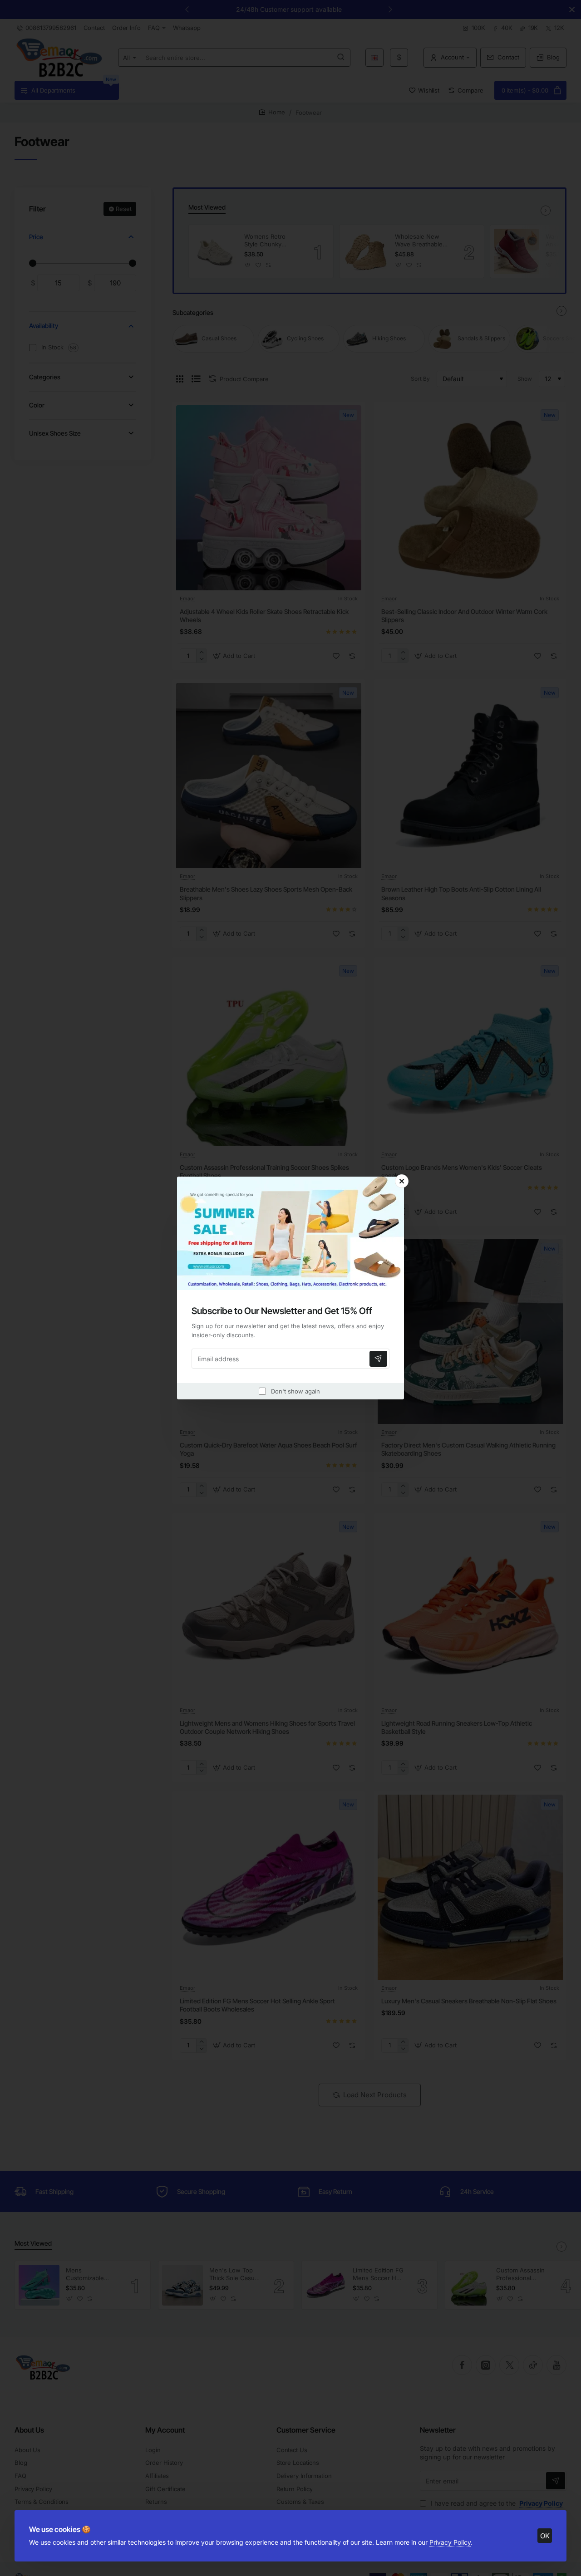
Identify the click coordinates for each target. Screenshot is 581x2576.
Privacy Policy (450, 2542)
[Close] (402, 1181)
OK (545, 2536)
